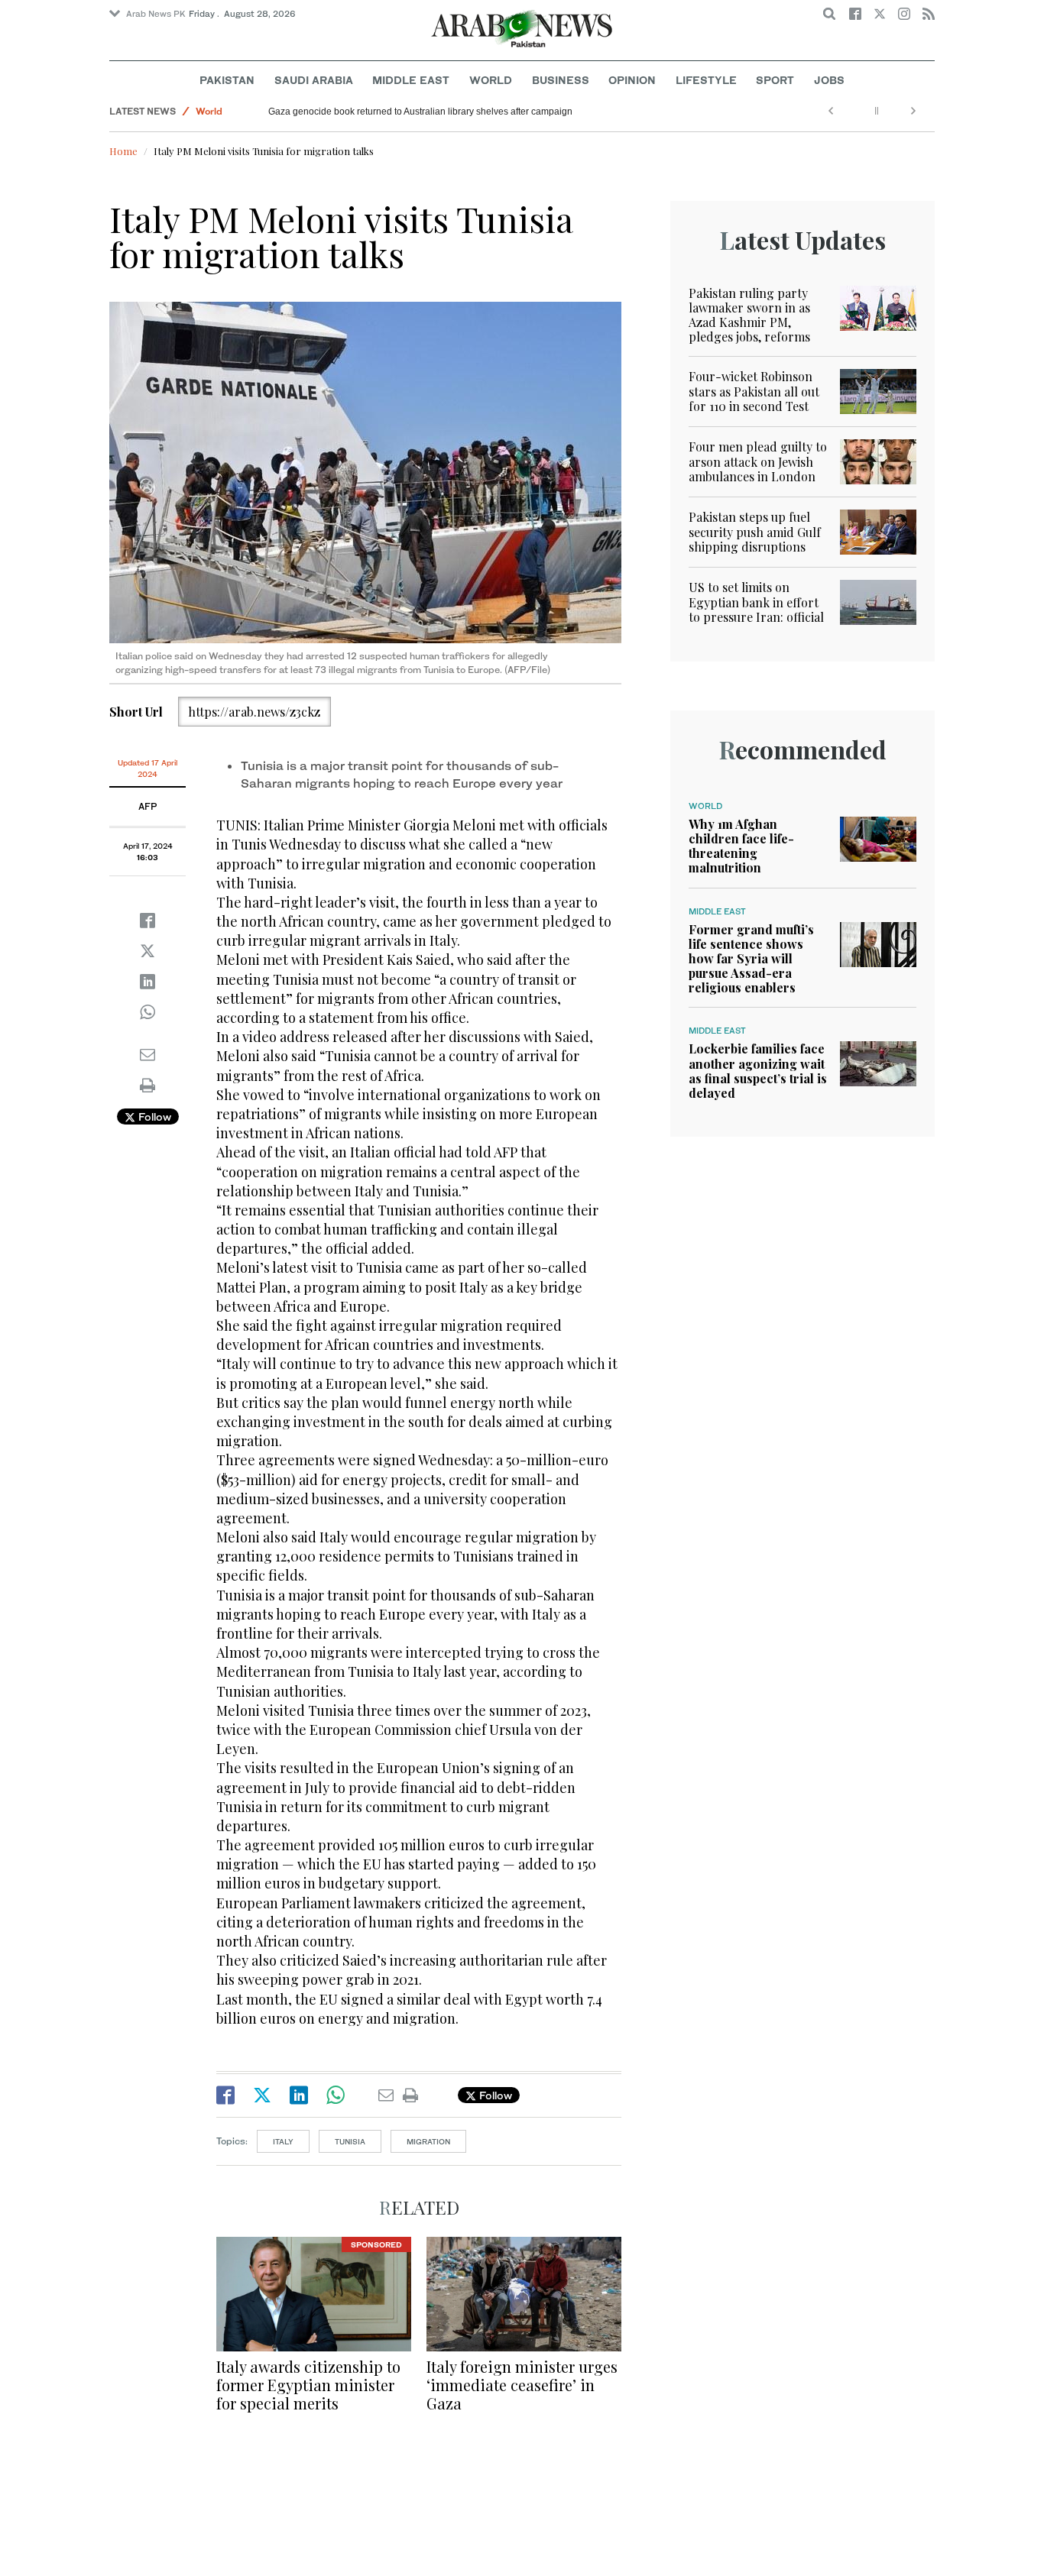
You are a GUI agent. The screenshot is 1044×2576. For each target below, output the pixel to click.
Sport (775, 80)
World (491, 80)
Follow (153, 1116)
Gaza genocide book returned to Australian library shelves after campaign (420, 112)
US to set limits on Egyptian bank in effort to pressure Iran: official (756, 602)
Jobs (829, 80)
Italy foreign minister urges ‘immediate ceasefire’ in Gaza (522, 2385)
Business (561, 80)
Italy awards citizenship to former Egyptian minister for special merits (308, 2385)
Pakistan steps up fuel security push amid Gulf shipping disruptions (755, 531)
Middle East (411, 80)
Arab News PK (156, 14)
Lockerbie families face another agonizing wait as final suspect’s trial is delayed (758, 1071)
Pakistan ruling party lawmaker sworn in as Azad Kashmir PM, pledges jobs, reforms (749, 315)
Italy (283, 2141)
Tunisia (350, 2141)
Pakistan (227, 80)
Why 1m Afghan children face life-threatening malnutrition (741, 846)
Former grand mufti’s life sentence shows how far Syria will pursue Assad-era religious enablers (751, 959)
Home (123, 151)
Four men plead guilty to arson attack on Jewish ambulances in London (758, 461)
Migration (428, 2141)
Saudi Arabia (314, 80)
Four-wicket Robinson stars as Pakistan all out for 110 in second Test (754, 391)
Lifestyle (706, 80)
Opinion (632, 80)
